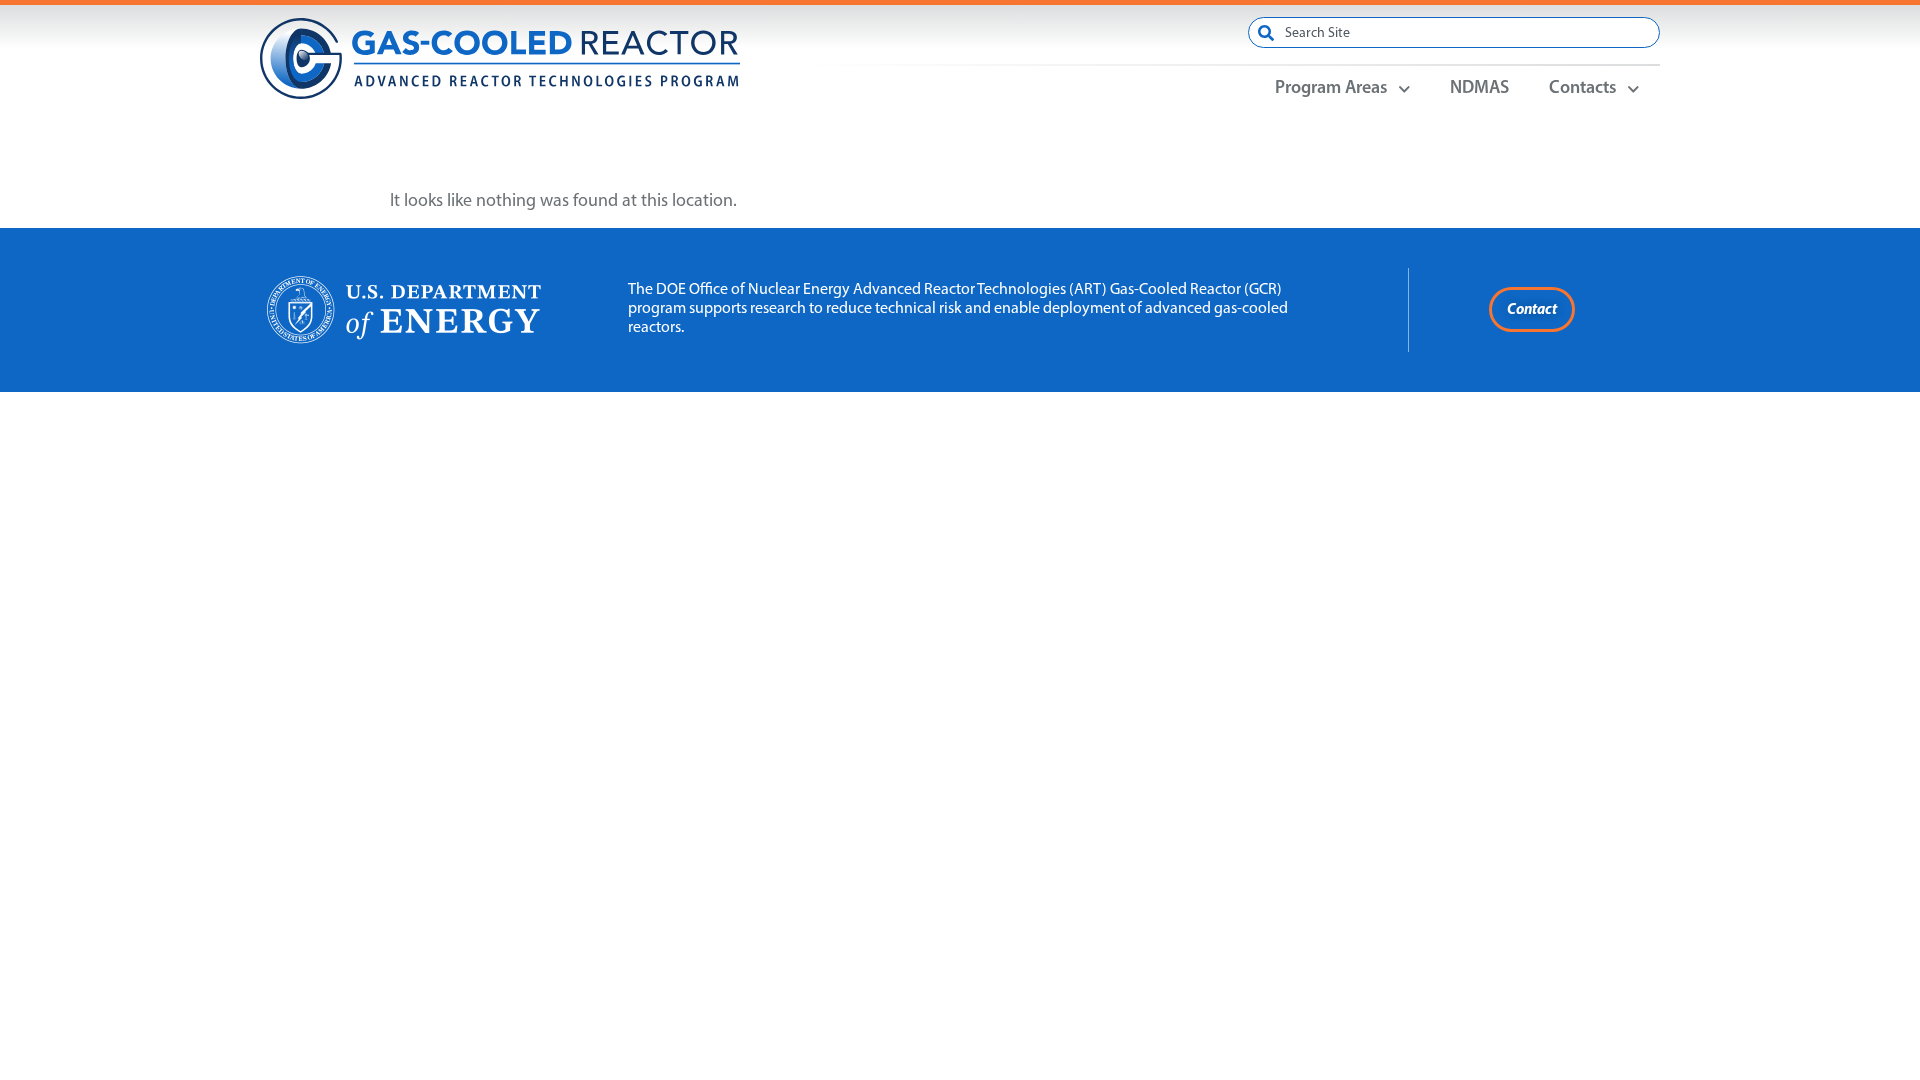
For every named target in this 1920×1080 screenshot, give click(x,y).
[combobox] (1454, 32)
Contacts (1583, 89)
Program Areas (1331, 89)
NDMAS (1479, 89)
